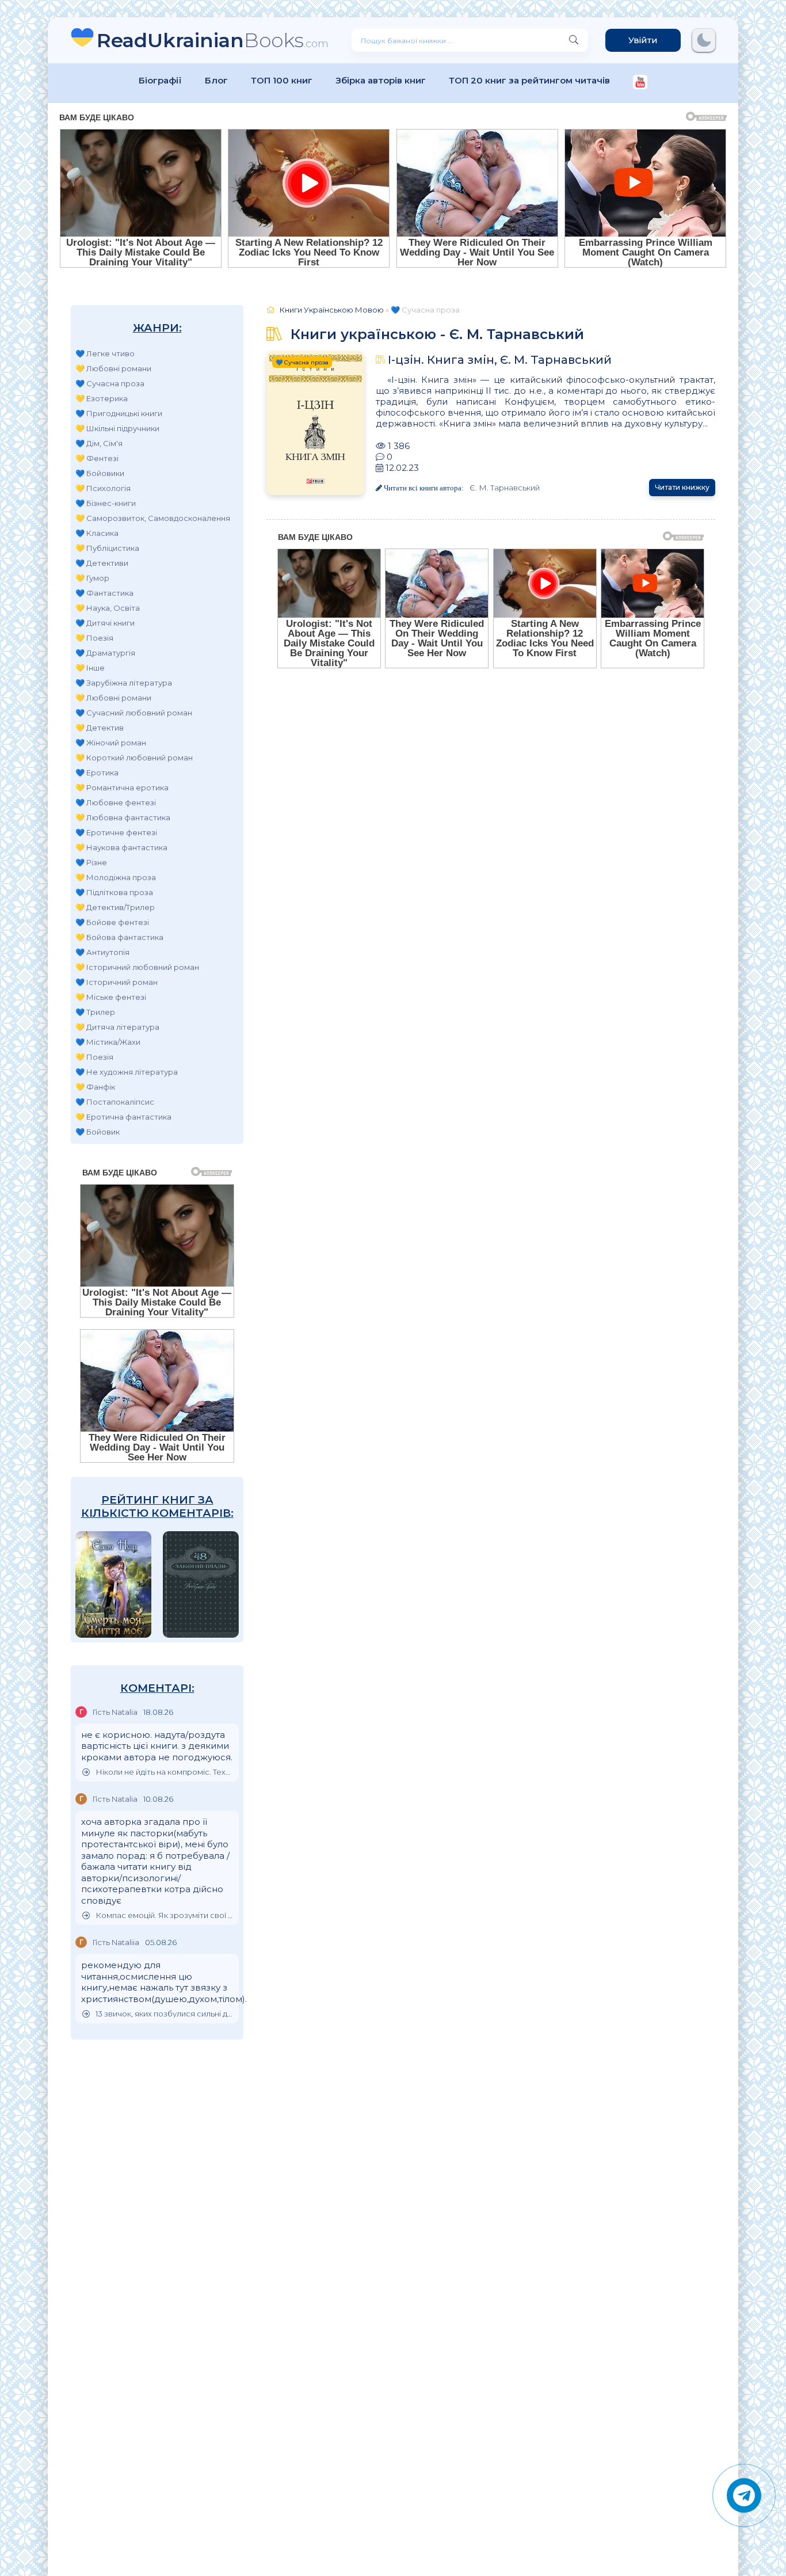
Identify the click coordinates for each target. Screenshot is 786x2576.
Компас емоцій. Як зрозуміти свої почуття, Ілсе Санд (164, 1915)
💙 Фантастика (104, 593)
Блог (216, 80)
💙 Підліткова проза (114, 892)
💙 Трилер (95, 1012)
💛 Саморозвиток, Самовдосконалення (153, 518)
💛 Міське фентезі (111, 997)
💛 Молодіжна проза (116, 877)
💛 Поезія (94, 638)
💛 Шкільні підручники (117, 428)
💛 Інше (90, 668)
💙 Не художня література (127, 1072)
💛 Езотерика (102, 398)
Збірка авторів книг (381, 80)
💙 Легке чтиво (105, 353)
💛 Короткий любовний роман (134, 758)
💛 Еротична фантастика (123, 1117)
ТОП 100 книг (282, 80)
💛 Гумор (92, 578)
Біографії (160, 80)
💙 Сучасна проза (110, 383)
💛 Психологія (103, 488)
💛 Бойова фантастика (119, 937)
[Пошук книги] (574, 40)
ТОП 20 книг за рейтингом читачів (529, 80)
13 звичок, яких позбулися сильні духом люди (164, 2014)
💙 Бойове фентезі (112, 922)
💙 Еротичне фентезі (116, 832)
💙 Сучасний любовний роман (134, 713)
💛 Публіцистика (107, 548)
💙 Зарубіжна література (124, 683)
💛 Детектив (100, 728)
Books (213, 40)
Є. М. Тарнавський (505, 488)
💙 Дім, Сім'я (99, 443)
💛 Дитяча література (117, 1027)
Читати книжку (682, 487)
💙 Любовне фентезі (116, 802)
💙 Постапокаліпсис (115, 1102)
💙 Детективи (102, 563)
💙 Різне (91, 862)
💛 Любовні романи (113, 368)
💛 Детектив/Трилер (115, 907)
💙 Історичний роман (117, 982)
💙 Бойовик (98, 1132)
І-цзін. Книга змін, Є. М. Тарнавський (500, 360)
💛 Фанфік (95, 1087)
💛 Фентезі (97, 458)
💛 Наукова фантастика (121, 847)
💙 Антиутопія (102, 952)
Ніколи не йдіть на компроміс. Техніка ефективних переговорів (164, 1772)
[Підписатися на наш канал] (640, 83)
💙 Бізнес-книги (106, 503)
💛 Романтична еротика (122, 787)
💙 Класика (97, 533)
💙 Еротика (97, 773)
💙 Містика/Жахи (108, 1042)
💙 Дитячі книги (105, 623)
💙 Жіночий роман (111, 743)
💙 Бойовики (100, 473)
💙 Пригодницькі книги (119, 413)
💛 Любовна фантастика (123, 817)
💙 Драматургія (105, 653)
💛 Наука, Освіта (108, 608)
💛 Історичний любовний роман (137, 967)
